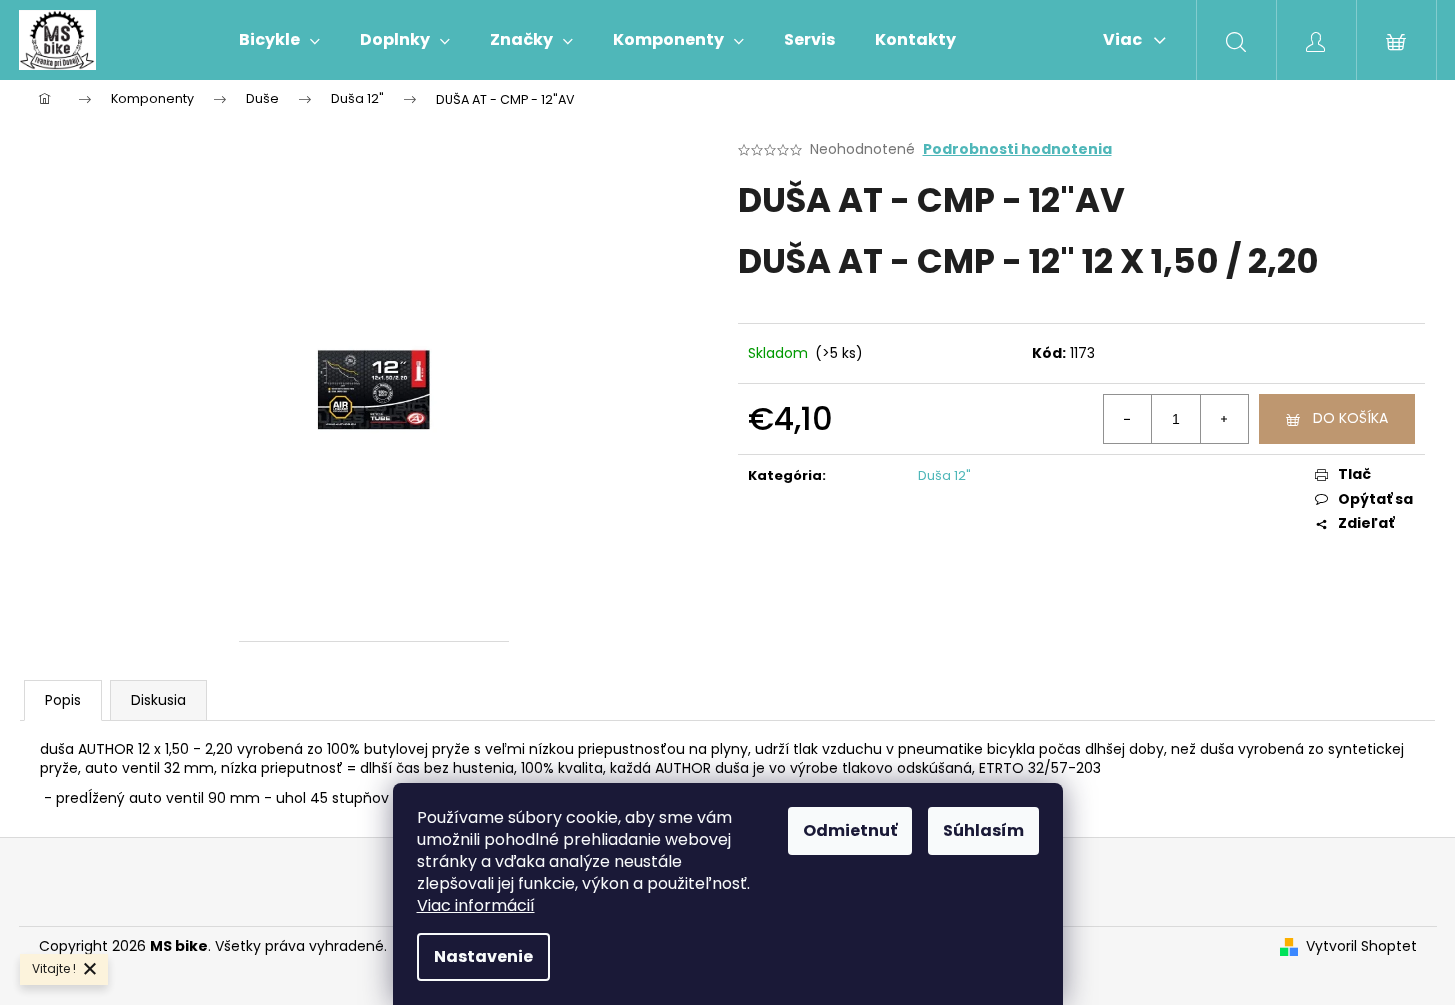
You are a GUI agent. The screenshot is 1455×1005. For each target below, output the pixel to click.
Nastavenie (483, 956)
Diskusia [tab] (158, 700)
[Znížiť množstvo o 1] (1128, 419)
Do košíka (1350, 418)
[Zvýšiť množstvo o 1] (1224, 419)
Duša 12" (944, 475)
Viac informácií (476, 905)
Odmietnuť (850, 830)
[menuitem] (279, 40)
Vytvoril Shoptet (1361, 946)
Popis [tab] (63, 700)
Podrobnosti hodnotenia (1017, 149)
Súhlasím (983, 830)
